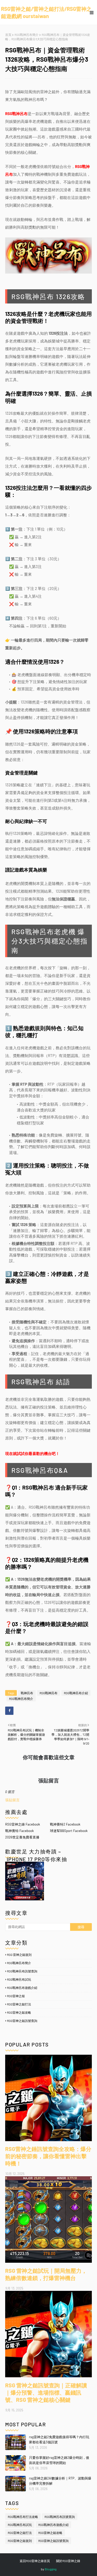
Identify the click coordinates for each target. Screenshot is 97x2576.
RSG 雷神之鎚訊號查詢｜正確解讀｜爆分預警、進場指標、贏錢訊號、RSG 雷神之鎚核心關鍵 (46, 2392)
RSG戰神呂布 (48, 1693)
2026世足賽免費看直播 (22, 1837)
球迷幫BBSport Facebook (69, 1831)
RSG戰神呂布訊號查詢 (22, 1971)
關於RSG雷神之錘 (68, 2561)
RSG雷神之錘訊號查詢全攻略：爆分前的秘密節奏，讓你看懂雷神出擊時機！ (48, 2156)
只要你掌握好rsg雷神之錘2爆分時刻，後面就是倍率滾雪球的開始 (59, 2460)
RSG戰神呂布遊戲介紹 (22, 1988)
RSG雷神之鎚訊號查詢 (22, 2021)
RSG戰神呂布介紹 (76, 1693)
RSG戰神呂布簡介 (27, 35)
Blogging (51, 2569)
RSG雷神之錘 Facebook (23, 1824)
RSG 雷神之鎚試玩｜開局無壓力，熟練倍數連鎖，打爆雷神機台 (46, 2274)
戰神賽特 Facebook (20, 1831)
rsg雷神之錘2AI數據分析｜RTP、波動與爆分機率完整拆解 (60, 2481)
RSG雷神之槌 (16, 1996)
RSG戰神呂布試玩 (19, 1979)
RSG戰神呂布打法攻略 (23, 2517)
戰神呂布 (27, 1693)
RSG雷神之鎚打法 (19, 2004)
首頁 (8, 35)
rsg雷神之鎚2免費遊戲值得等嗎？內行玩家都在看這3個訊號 (59, 2439)
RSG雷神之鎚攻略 (19, 2012)
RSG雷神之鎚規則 (20, 2541)
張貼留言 (12, 1800)
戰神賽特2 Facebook (65, 1824)
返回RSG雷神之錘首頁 (35, 2561)
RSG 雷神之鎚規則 (19, 1955)
